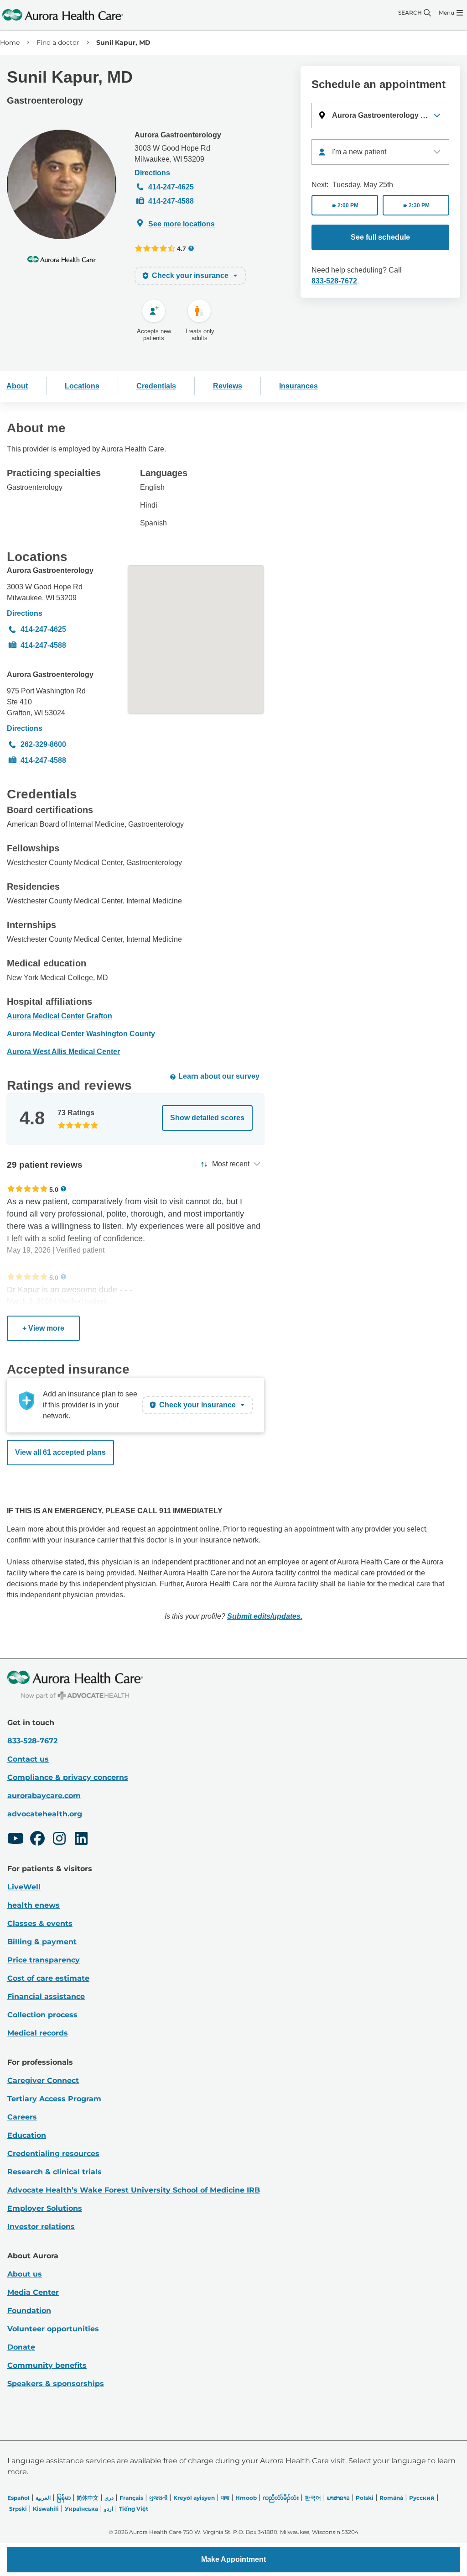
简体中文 (88, 2498)
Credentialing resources (53, 2154)
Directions (152, 173)
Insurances (298, 386)
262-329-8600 (43, 744)
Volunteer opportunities (53, 2329)
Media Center (33, 2292)
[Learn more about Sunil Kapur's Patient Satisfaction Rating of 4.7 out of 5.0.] (155, 248)
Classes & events (40, 1923)
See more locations (182, 224)
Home (10, 42)
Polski (365, 2498)
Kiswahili (46, 2509)
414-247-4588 (171, 201)
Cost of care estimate (48, 1978)
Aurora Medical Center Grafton (60, 1016)
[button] (380, 115)
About (17, 386)
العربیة (43, 2498)
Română (391, 2498)
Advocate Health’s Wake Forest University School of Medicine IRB (134, 2190)
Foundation (29, 2311)
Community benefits (47, 2365)
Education (27, 2135)
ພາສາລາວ (338, 2498)
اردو (109, 2509)
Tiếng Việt (134, 2509)
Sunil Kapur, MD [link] (123, 42)
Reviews (228, 386)
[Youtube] (16, 1840)
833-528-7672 (334, 281)
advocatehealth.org (45, 1814)
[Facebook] (37, 1840)
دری (109, 2498)
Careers (22, 2117)
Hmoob (246, 2498)
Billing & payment (42, 1942)
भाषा (225, 2498)
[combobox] (380, 152)
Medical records (38, 2033)
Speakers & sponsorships (56, 2384)
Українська (81, 2509)
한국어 (313, 2498)
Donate (21, 2347)
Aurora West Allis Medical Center (63, 1052)
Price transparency (44, 1960)
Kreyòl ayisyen (194, 2498)
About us (25, 2274)
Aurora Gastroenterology (178, 135)
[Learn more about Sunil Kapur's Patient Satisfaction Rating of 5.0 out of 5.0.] (27, 1189)
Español (18, 2498)
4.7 (182, 249)
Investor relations (41, 2227)
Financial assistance (46, 1996)
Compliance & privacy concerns (68, 1777)
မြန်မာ (64, 2498)
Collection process (42, 2015)
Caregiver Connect (43, 2080)
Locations (82, 386)
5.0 (54, 1189)
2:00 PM (348, 205)
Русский (422, 2498)
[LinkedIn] (81, 1840)
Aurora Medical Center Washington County (81, 1034)
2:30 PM (419, 205)
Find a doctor (58, 42)
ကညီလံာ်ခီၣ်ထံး (281, 2498)
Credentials (156, 386)
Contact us (28, 1759)
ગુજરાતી (158, 2498)
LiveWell (24, 1887)
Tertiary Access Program (54, 2099)
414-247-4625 (171, 187)
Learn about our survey (219, 1076)
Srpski (18, 2509)
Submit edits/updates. (265, 1616)
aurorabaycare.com (44, 1796)
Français (131, 2498)
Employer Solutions (45, 2208)
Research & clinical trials (54, 2172)
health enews (34, 1905)
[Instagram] (59, 1840)
